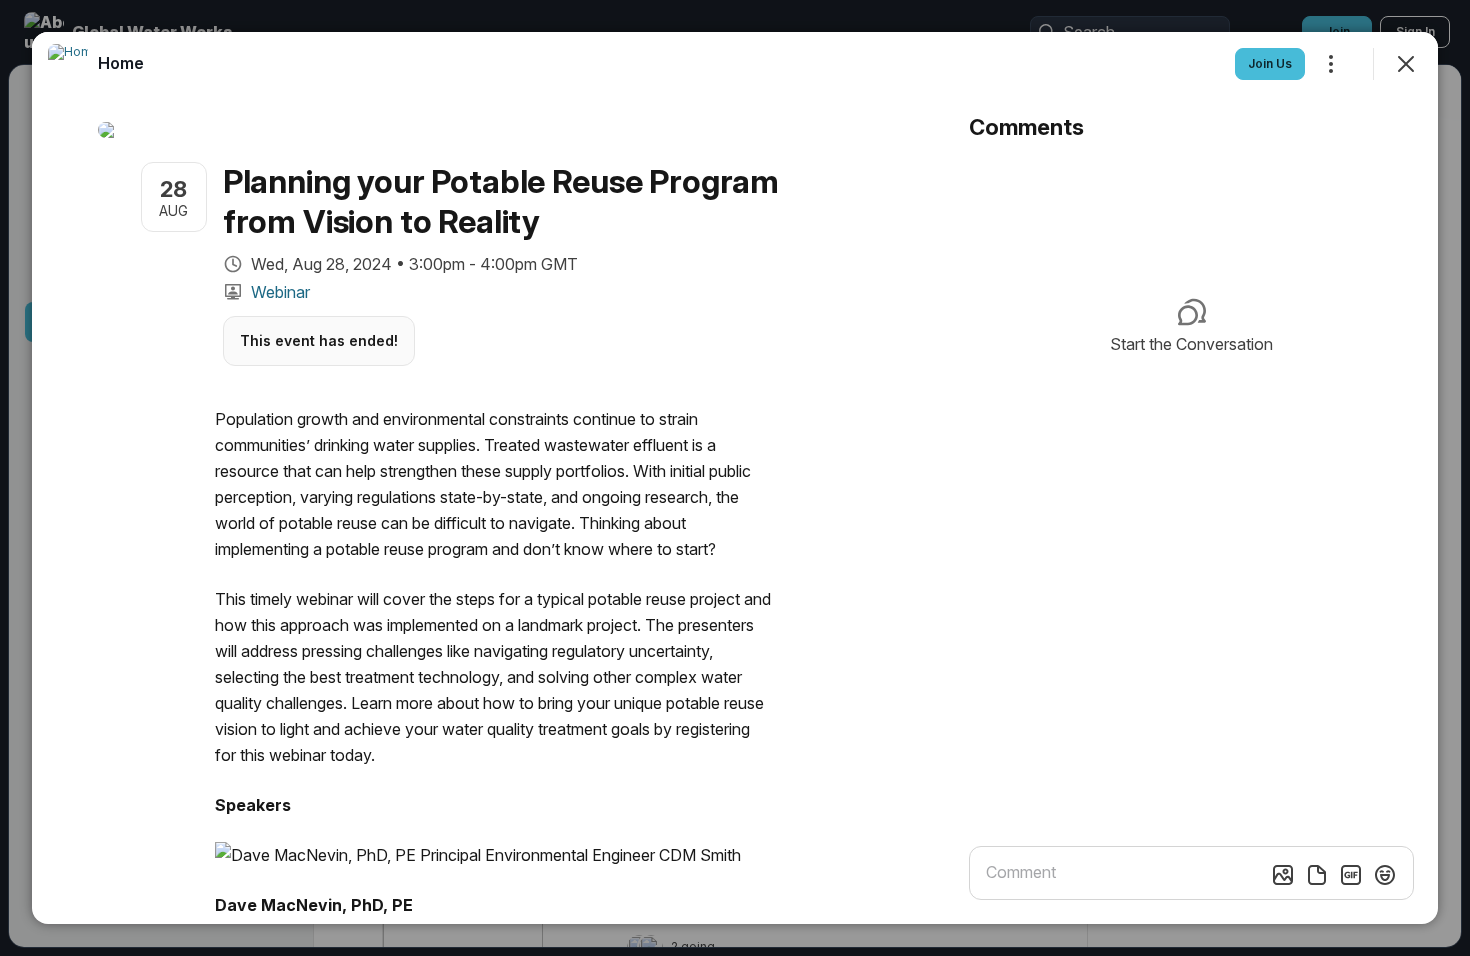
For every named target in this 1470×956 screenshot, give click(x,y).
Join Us (1270, 63)
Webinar (280, 292)
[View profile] (68, 64)
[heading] (121, 63)
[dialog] (735, 478)
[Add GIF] (1351, 875)
